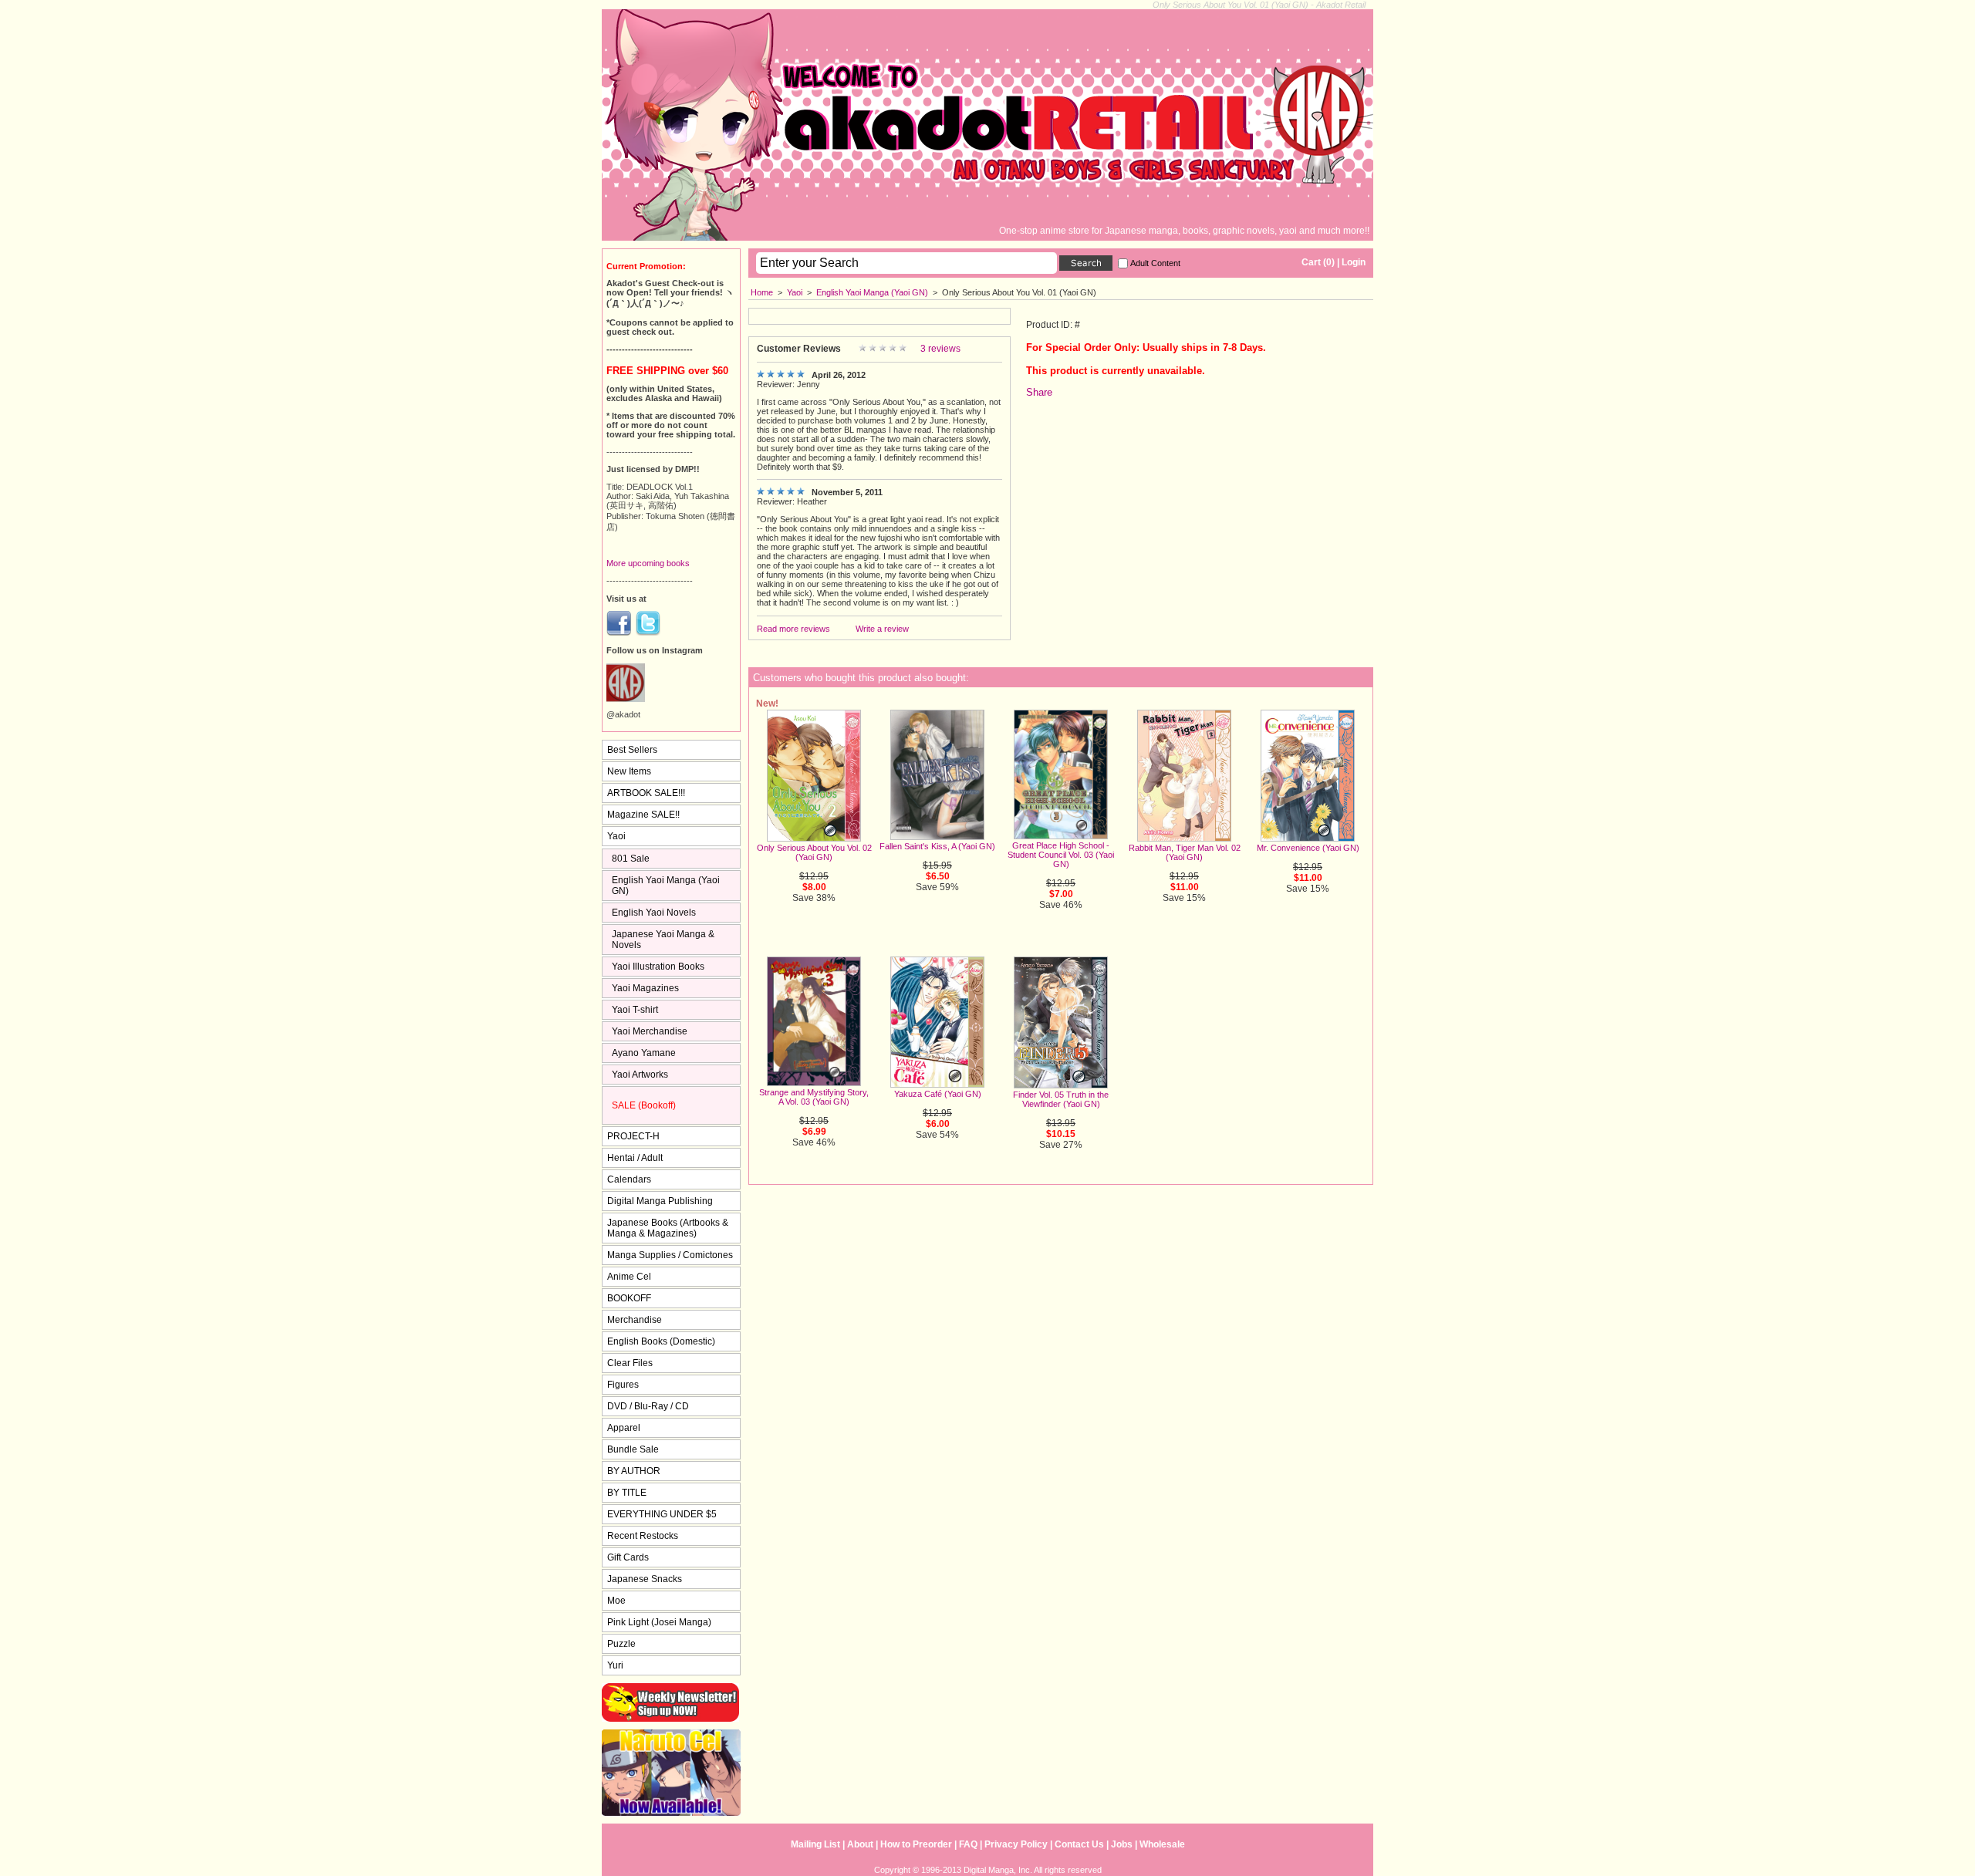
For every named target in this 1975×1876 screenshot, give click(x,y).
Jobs (1122, 1844)
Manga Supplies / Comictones (670, 1255)
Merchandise (635, 1320)
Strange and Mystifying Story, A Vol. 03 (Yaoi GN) (814, 1097)
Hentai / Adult (635, 1158)
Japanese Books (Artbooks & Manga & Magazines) (668, 1228)
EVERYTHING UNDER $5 (662, 1514)
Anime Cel (629, 1277)
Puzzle (621, 1644)
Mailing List (815, 1844)
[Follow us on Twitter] (648, 633)
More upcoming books (648, 563)
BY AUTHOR (634, 1471)
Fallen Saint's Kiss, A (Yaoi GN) (937, 846)
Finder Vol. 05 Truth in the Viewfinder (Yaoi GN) (1061, 1099)
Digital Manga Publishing (660, 1201)
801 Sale (631, 859)
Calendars (629, 1179)
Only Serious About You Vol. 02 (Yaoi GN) (814, 852)
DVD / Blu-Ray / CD (648, 1406)
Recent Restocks (643, 1536)
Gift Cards (628, 1557)
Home (762, 292)
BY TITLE (627, 1493)
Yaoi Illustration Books (658, 967)
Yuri (615, 1665)
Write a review (882, 629)
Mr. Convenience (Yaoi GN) (1308, 848)
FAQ (968, 1844)
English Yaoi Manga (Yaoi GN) (872, 292)
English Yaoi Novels (654, 913)
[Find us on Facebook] (619, 633)
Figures (623, 1385)
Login (1354, 262)
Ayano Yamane (644, 1053)
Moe (616, 1601)
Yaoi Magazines (645, 988)
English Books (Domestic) (661, 1341)
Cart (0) (1318, 262)
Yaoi (795, 292)
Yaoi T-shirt (635, 1010)
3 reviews (940, 349)
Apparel (624, 1428)
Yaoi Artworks (640, 1075)
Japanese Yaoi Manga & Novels (663, 940)
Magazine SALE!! (643, 815)
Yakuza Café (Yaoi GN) (938, 1094)
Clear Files (630, 1363)
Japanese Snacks (645, 1579)
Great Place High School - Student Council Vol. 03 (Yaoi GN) (1061, 855)
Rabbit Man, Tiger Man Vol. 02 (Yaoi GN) (1185, 852)
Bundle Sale (633, 1449)
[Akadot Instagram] (626, 699)
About (860, 1844)
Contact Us (1079, 1844)
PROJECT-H (633, 1136)
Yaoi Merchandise (650, 1031)
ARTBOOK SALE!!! (646, 793)
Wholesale (1162, 1844)
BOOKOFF (629, 1298)
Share (1039, 392)
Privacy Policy (1016, 1844)
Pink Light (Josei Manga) (659, 1622)
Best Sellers (632, 750)
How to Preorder (916, 1844)
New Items (629, 771)
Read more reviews (793, 629)
